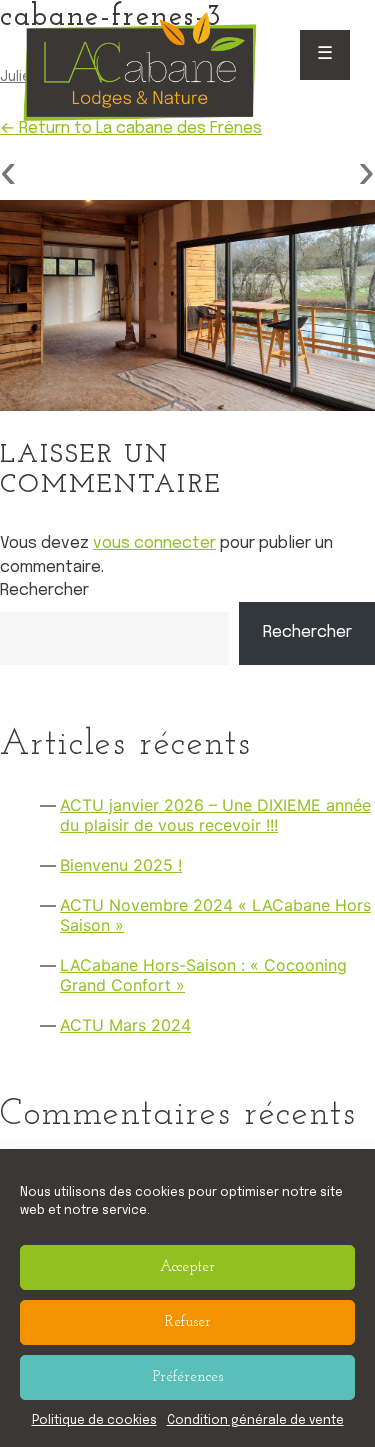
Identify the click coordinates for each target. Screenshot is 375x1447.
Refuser (188, 1322)
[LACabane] (140, 111)
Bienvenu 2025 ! (121, 865)
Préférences (188, 1377)
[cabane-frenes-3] (187, 305)
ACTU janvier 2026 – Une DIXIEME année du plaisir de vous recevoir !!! (215, 815)
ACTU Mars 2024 (125, 1025)
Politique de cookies (94, 1421)
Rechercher (44, 590)
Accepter (187, 1267)
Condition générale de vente (255, 1421)
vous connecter (154, 543)
